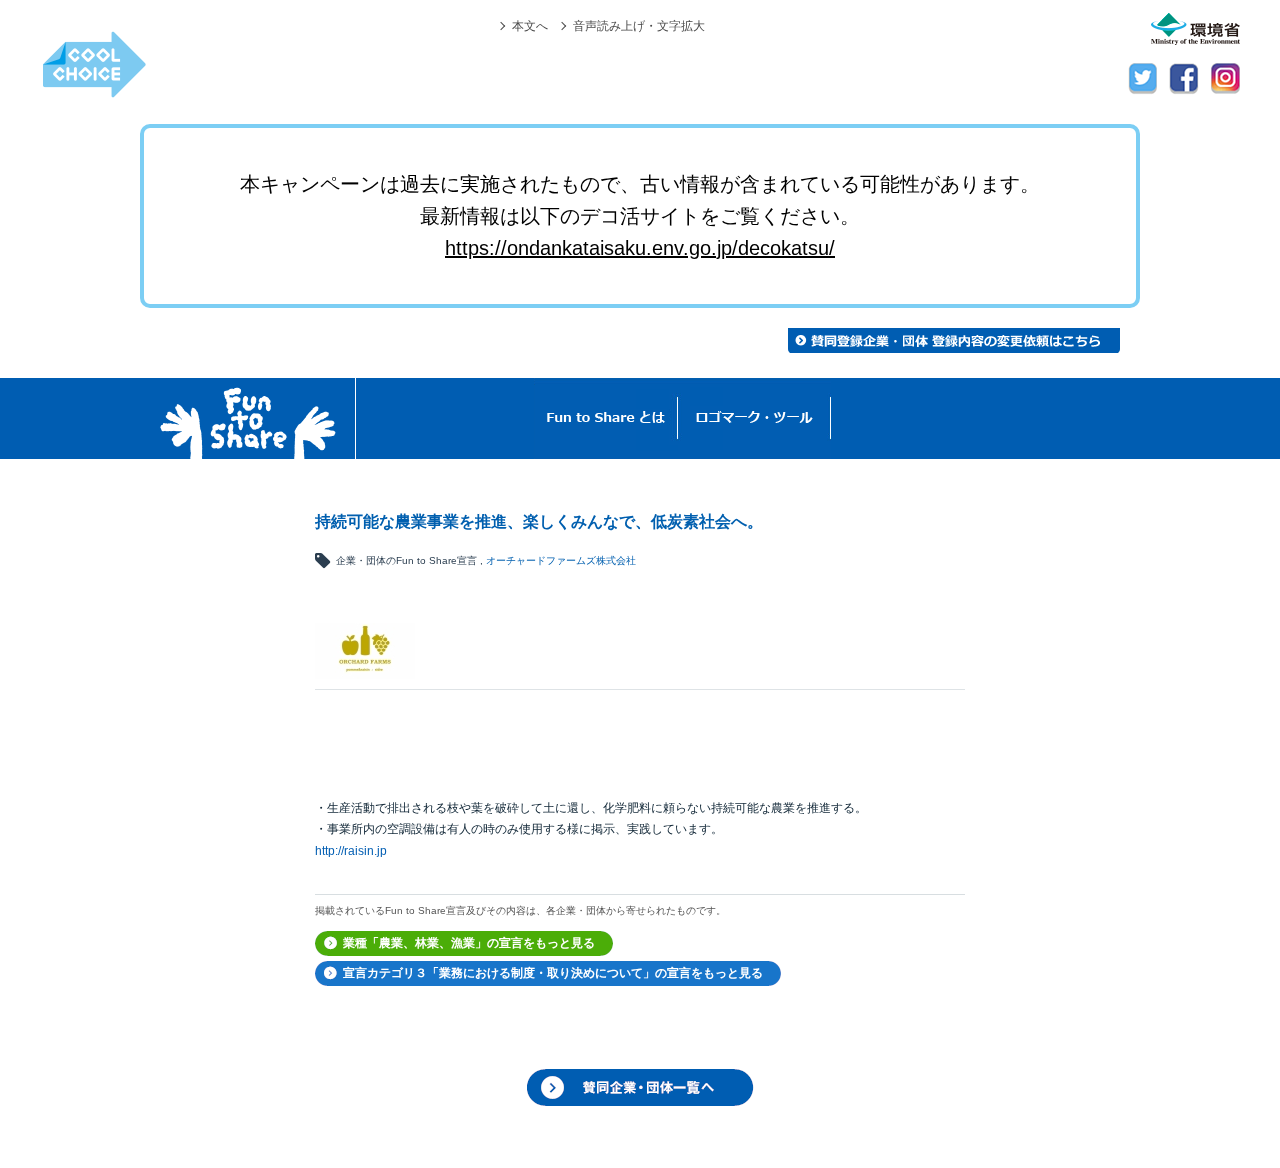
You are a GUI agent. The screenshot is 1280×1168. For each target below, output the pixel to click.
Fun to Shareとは (606, 418)
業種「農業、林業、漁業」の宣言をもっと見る (469, 943)
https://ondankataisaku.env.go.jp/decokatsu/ (640, 248)
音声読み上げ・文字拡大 (639, 25)
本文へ (530, 25)
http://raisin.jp (351, 851)
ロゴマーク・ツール (754, 418)
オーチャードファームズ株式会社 (561, 560)
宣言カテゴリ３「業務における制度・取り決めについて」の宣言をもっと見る (553, 973)
